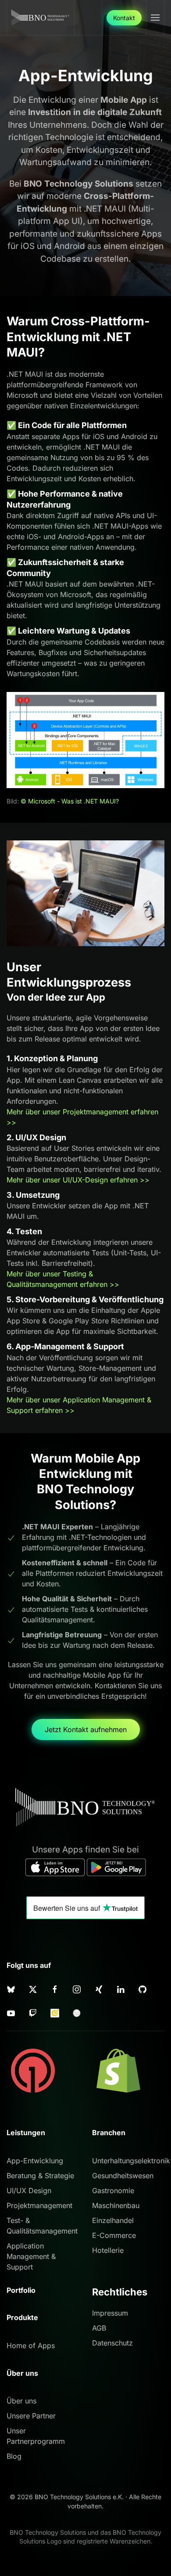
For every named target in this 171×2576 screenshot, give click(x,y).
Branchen (109, 2133)
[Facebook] (55, 1989)
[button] (155, 18)
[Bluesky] (11, 1989)
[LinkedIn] (121, 1989)
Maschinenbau (116, 2205)
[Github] (142, 1989)
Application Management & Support (31, 2256)
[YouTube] (11, 2012)
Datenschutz (112, 2343)
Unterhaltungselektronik (131, 2161)
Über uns (21, 2401)
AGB (99, 2328)
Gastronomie (113, 2191)
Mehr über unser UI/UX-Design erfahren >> (78, 1180)
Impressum (110, 2313)
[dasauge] (55, 2012)
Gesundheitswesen (123, 2176)
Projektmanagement (39, 2205)
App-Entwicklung (35, 2161)
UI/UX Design (29, 2191)
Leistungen (26, 2133)
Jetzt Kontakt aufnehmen (86, 1729)
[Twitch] (33, 2012)
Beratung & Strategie (40, 2176)
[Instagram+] (77, 1989)
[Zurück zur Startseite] (41, 18)
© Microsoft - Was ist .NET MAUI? (70, 801)
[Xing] (99, 1989)
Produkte (22, 2317)
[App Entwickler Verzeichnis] (77, 2012)
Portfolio (21, 2290)
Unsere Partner (31, 2416)
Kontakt (124, 18)
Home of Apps (31, 2345)
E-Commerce (114, 2235)
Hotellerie (108, 2250)
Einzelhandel (113, 2220)
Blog (14, 2456)
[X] (33, 1989)
